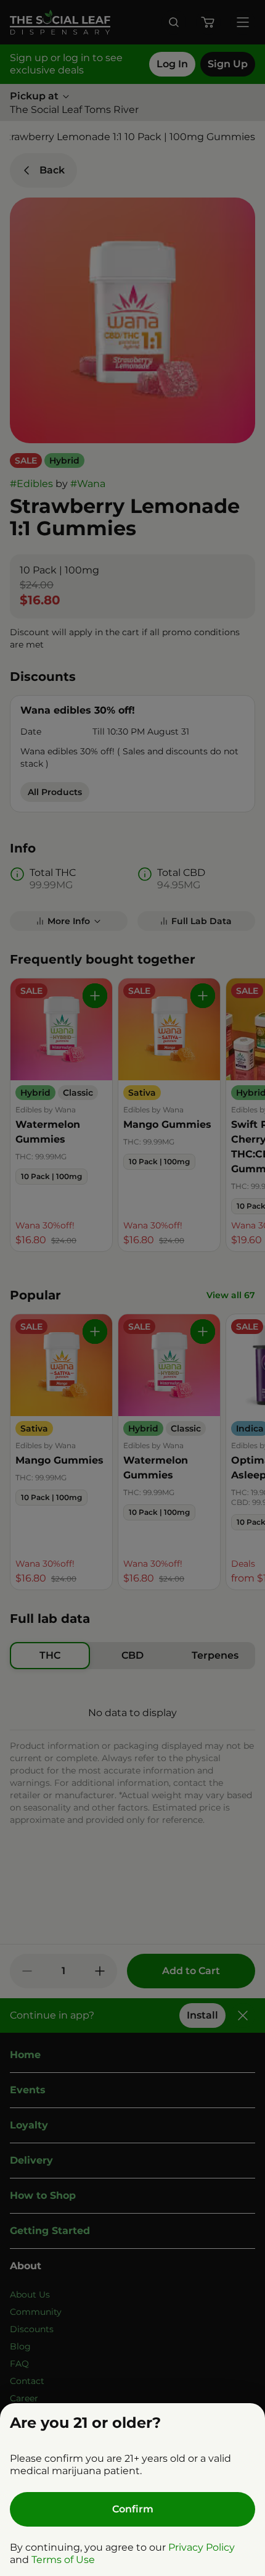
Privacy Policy (202, 2547)
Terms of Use (63, 2560)
